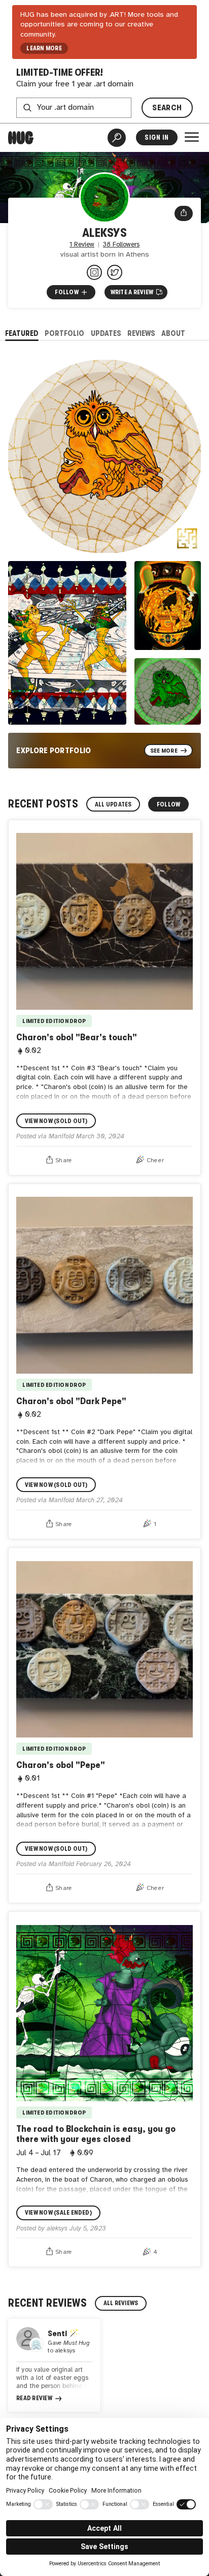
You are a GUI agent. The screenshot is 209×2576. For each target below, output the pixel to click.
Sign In (156, 137)
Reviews (141, 333)
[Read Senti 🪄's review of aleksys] (54, 2365)
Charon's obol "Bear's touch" (77, 1037)
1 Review (82, 245)
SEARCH (167, 107)
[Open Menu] (192, 137)
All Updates (113, 804)
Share (64, 1160)
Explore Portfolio (54, 750)
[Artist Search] (117, 138)
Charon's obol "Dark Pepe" (71, 1401)
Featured (22, 333)
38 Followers (121, 245)
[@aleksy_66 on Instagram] (94, 272)
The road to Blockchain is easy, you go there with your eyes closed (96, 2134)
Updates (106, 333)
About (173, 333)
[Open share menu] (184, 213)
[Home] (21, 138)
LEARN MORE (44, 48)
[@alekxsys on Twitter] (115, 272)
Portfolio (64, 333)
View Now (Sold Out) (56, 1121)
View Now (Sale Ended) (58, 2213)
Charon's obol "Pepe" (61, 1765)
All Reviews (121, 2303)
